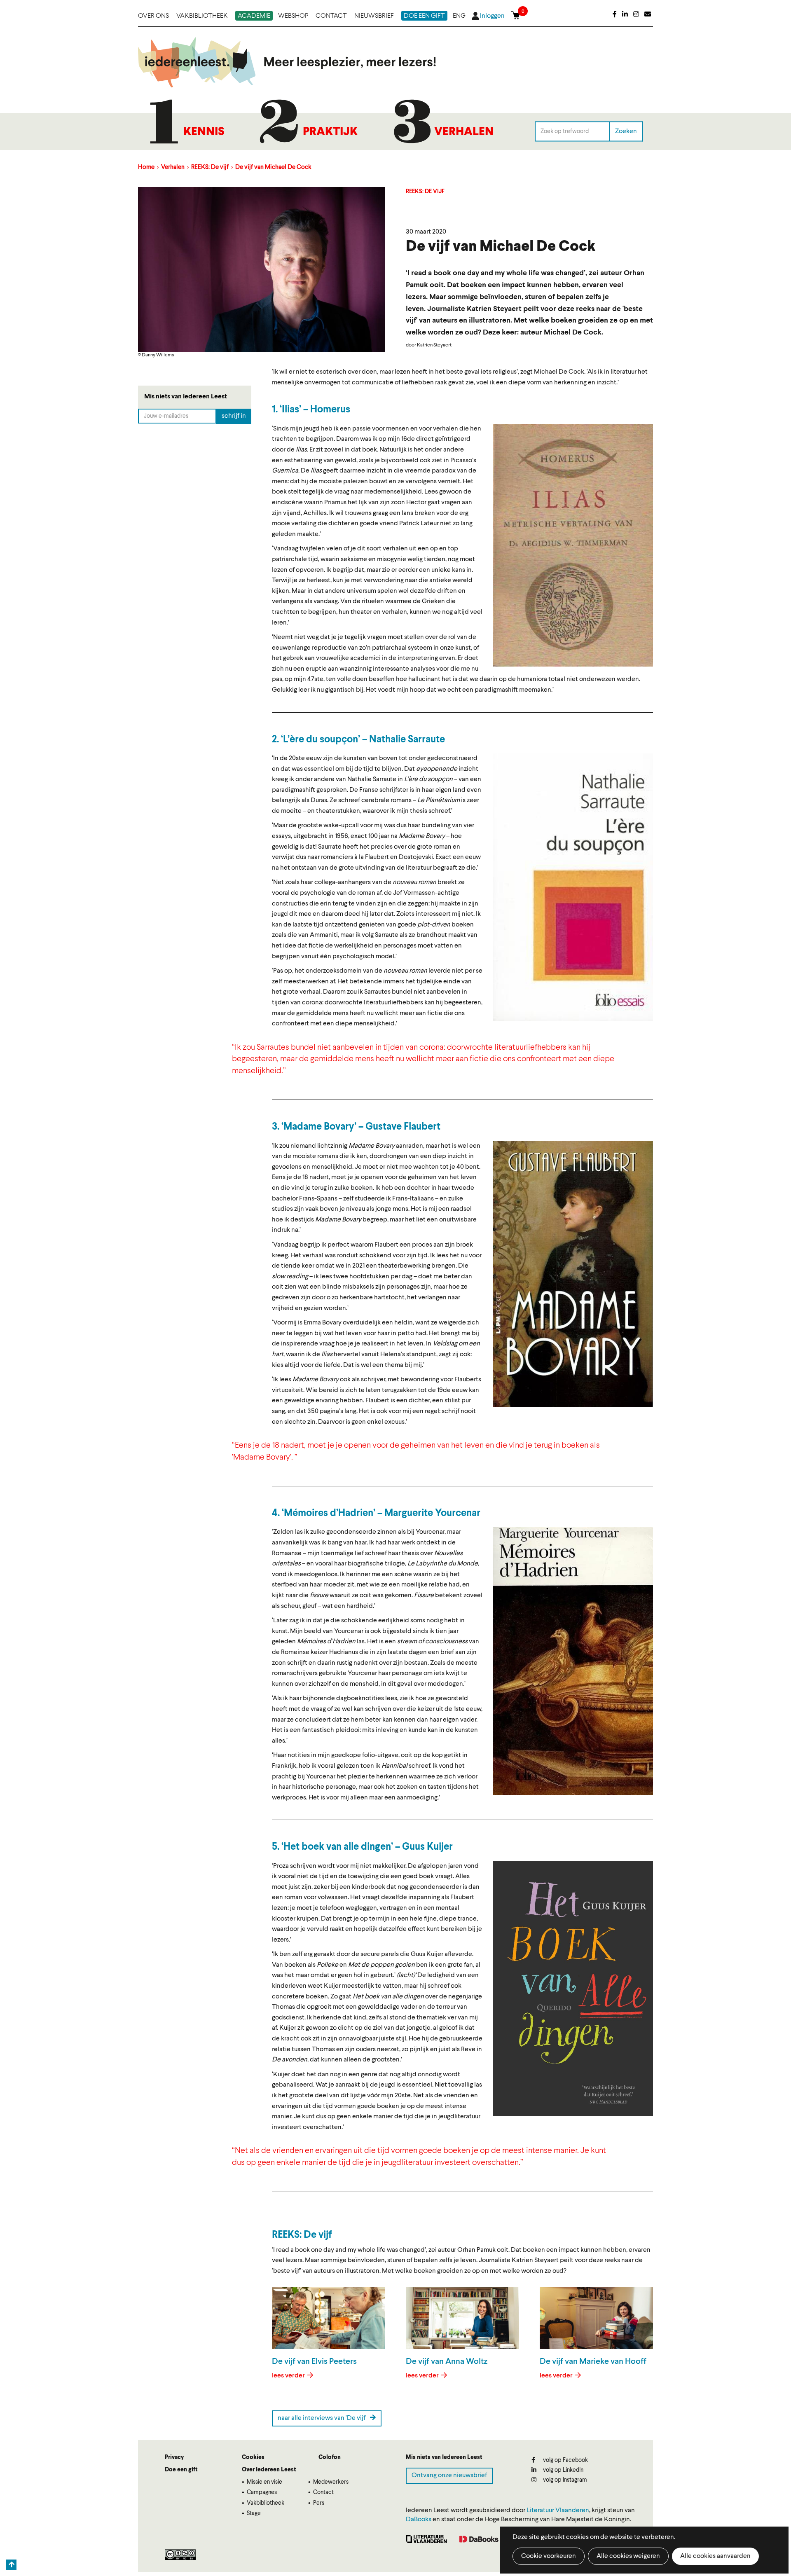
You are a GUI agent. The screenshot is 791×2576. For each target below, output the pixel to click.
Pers (319, 2503)
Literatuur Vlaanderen (558, 2510)
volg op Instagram (564, 2480)
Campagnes (262, 2492)
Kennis (204, 132)
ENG (459, 16)
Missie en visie (264, 2482)
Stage (254, 2513)
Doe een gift (424, 16)
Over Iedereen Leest (269, 2470)
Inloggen (492, 16)
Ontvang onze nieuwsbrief (449, 2475)
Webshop (293, 16)
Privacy (174, 2457)
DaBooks (419, 2520)
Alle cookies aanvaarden (715, 2556)
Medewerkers (331, 2482)
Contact (331, 16)
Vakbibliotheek (202, 16)
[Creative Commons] (180, 2555)
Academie (254, 16)
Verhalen (464, 132)
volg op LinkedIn (563, 2470)
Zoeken (626, 131)
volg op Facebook (565, 2460)
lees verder (289, 2376)
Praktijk (330, 132)
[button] (573, 545)
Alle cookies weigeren (628, 2556)
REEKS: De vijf (210, 167)
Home (146, 167)
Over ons (153, 16)
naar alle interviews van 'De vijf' (323, 2418)
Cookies (253, 2457)
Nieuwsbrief (374, 16)
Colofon (330, 2457)
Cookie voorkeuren (549, 2556)
